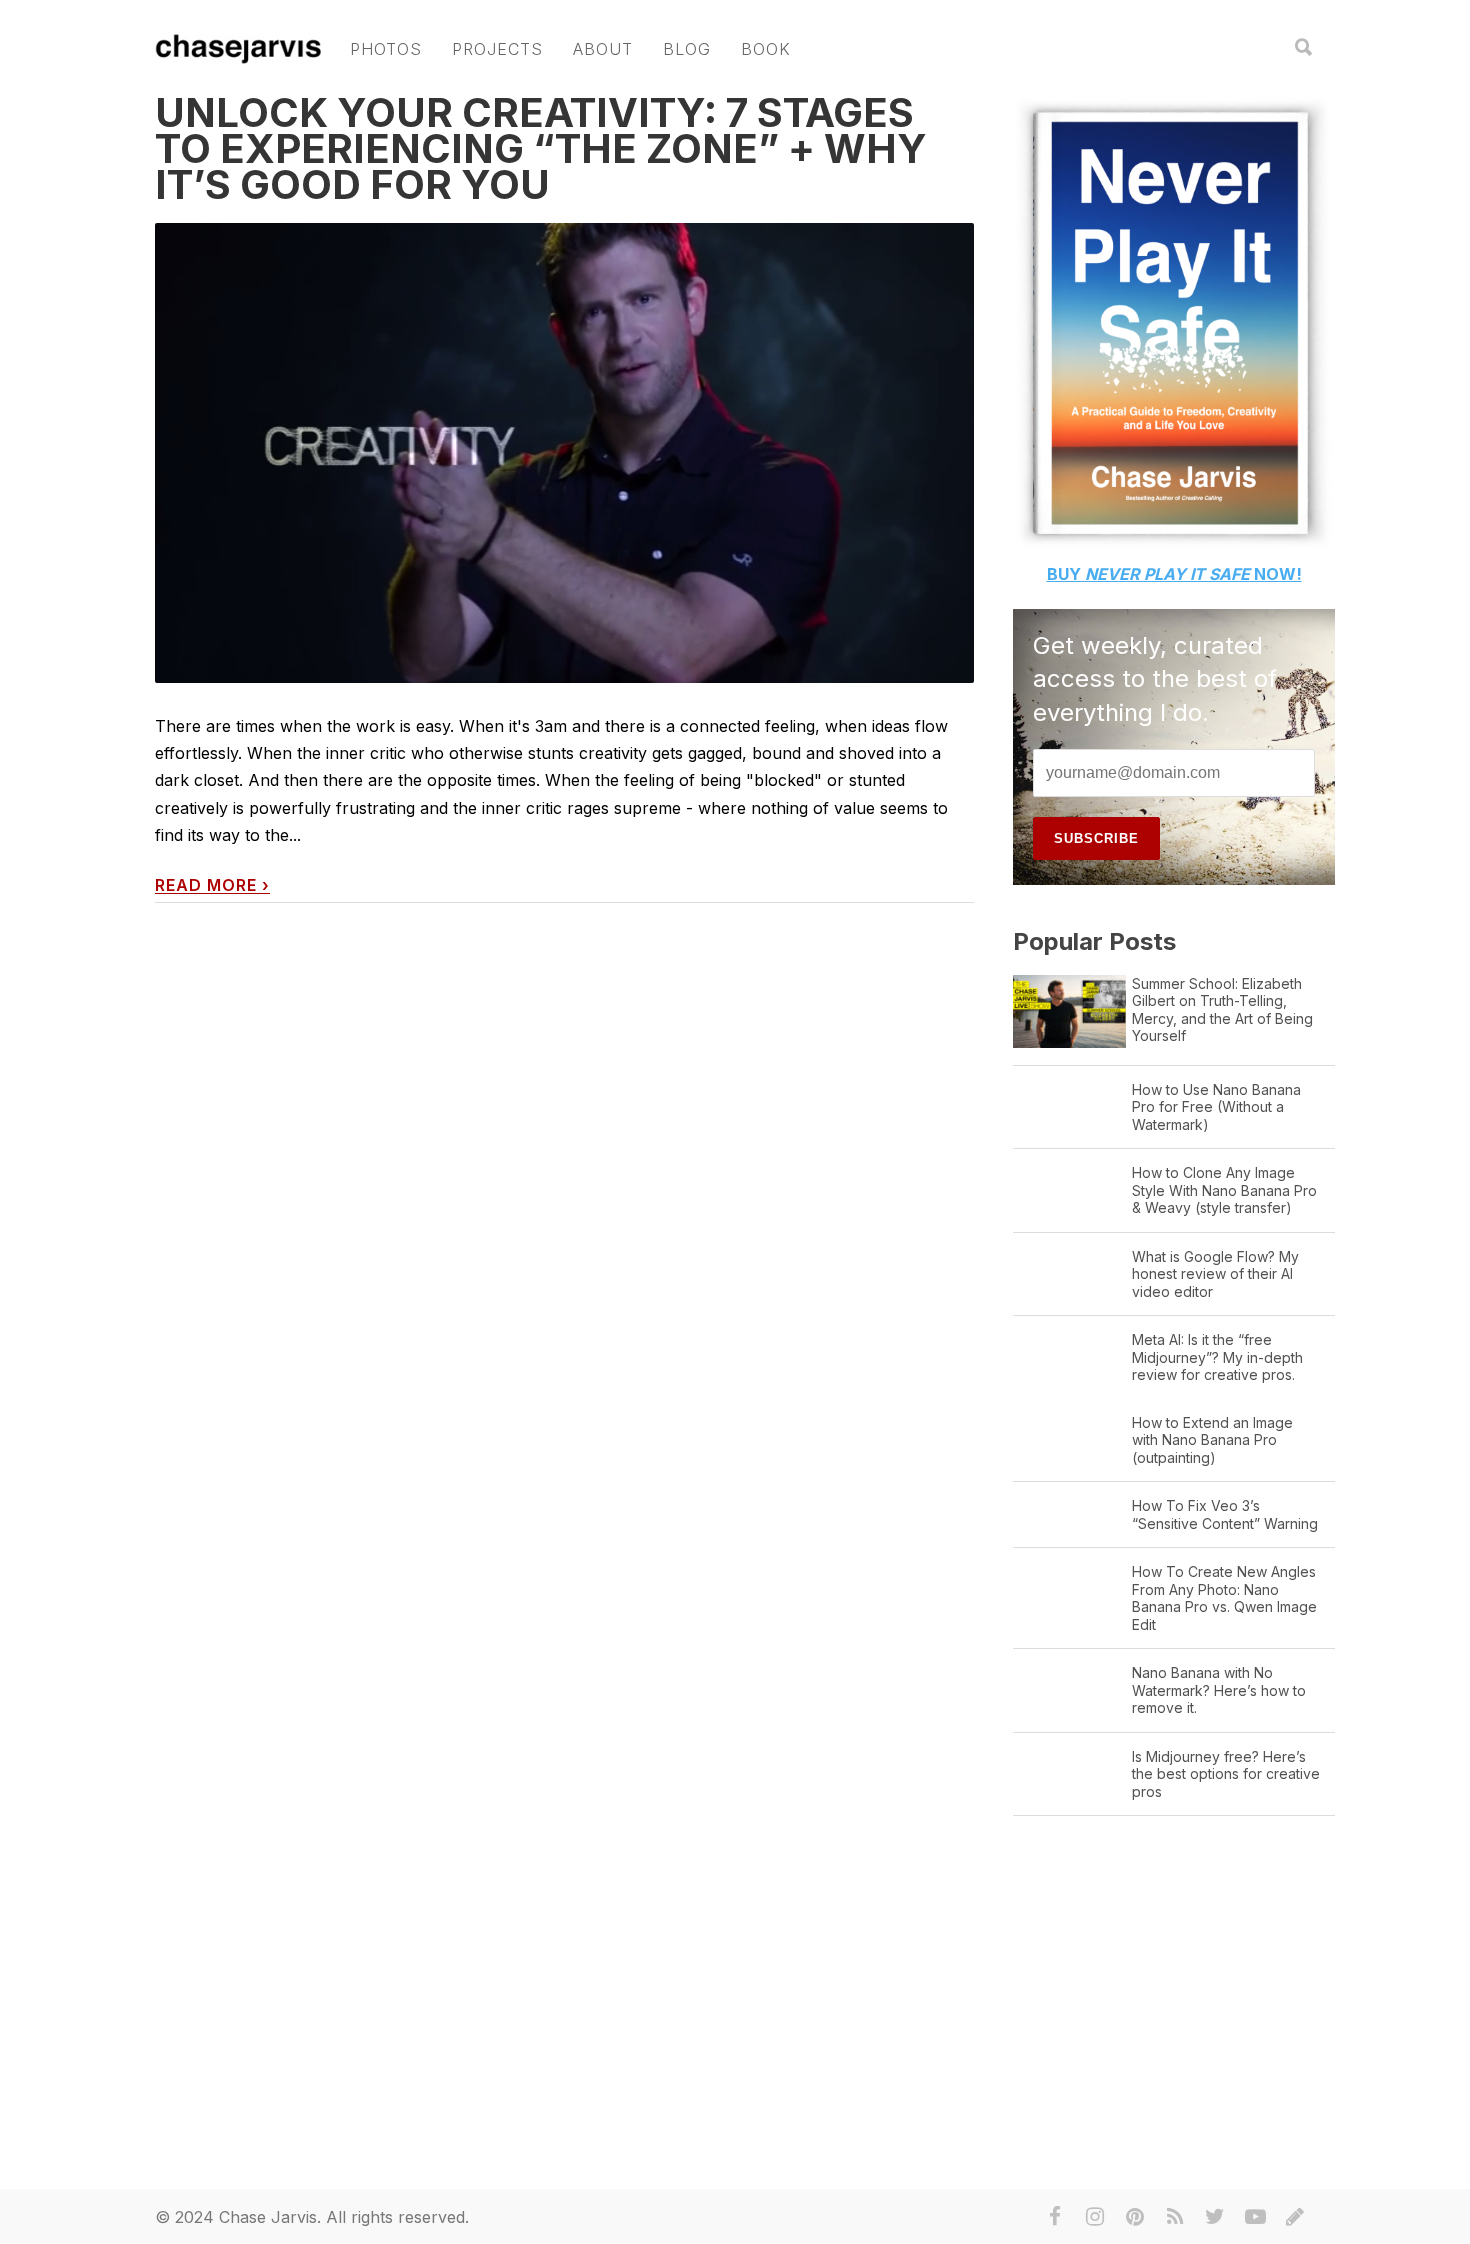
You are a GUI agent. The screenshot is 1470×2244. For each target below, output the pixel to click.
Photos (386, 49)
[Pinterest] (1135, 2217)
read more (212, 885)
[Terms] (1295, 2217)
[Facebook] (1055, 2217)
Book (766, 49)
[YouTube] (1255, 2217)
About (603, 49)
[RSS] (1175, 2217)
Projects (497, 49)
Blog (687, 49)
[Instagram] (1095, 2217)
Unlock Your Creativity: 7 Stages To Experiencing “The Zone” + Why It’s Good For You (541, 148)
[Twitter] (1215, 2217)
